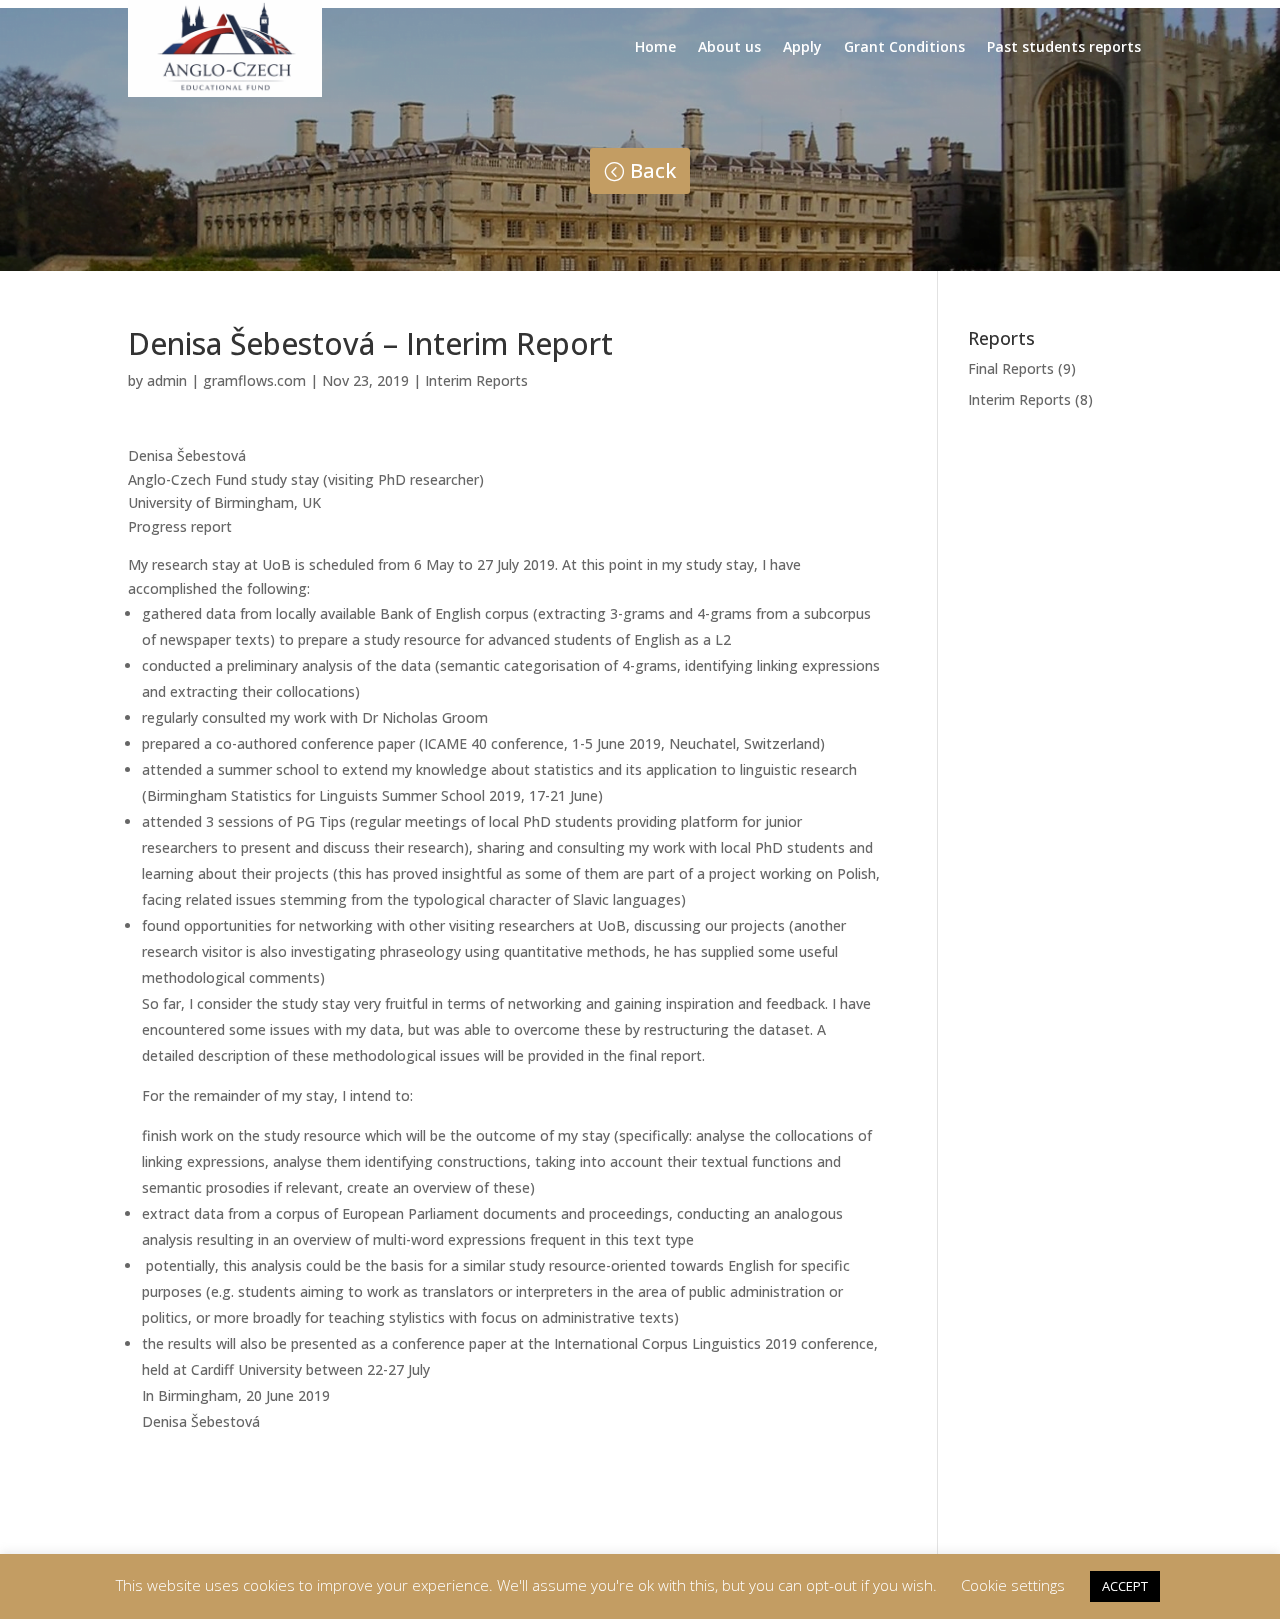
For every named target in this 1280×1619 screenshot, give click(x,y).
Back (653, 170)
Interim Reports (476, 380)
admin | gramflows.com (226, 380)
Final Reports (1011, 368)
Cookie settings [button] (1013, 1585)
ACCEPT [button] (1125, 1586)
